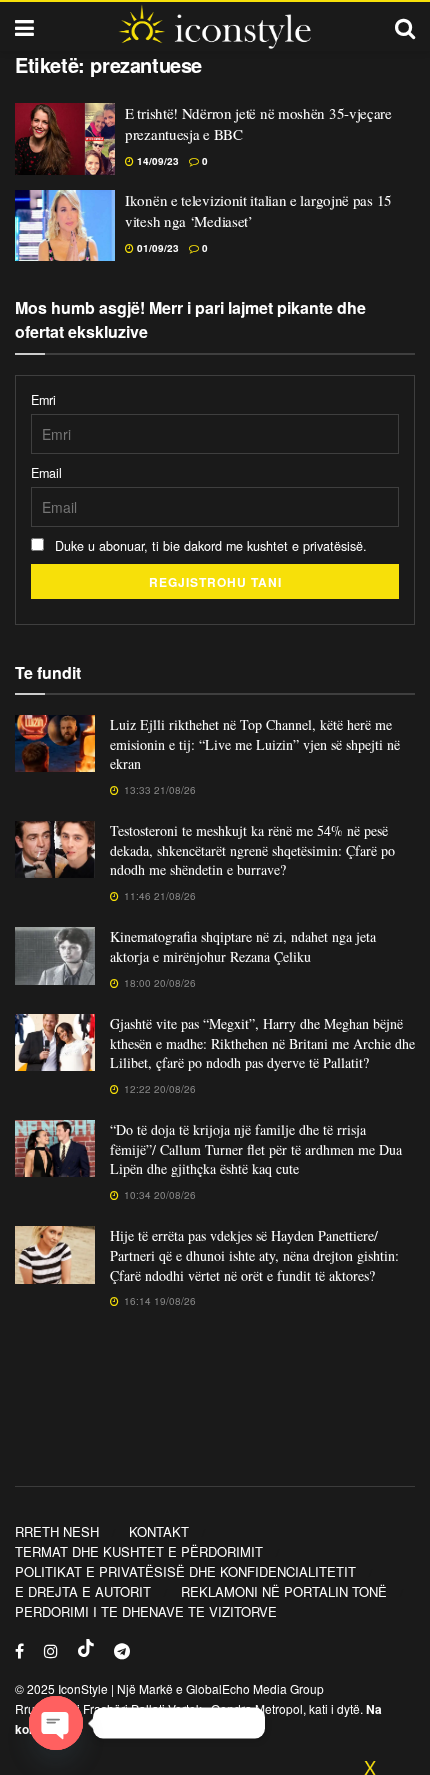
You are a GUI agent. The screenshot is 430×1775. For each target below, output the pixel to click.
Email (46, 473)
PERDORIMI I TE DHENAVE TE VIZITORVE (146, 1611)
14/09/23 (156, 161)
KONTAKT (159, 1531)
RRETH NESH (57, 1531)
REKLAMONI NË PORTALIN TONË (284, 1591)
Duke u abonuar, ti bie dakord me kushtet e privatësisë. (209, 546)
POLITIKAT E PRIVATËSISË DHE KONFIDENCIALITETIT (185, 1571)
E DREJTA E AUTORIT (83, 1591)
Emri (43, 400)
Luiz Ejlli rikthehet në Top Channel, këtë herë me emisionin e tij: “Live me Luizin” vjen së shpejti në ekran (255, 744)
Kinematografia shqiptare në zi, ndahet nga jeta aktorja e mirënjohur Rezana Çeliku (243, 946)
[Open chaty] (56, 1723)
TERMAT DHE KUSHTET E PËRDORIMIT (139, 1551)
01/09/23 (156, 248)
